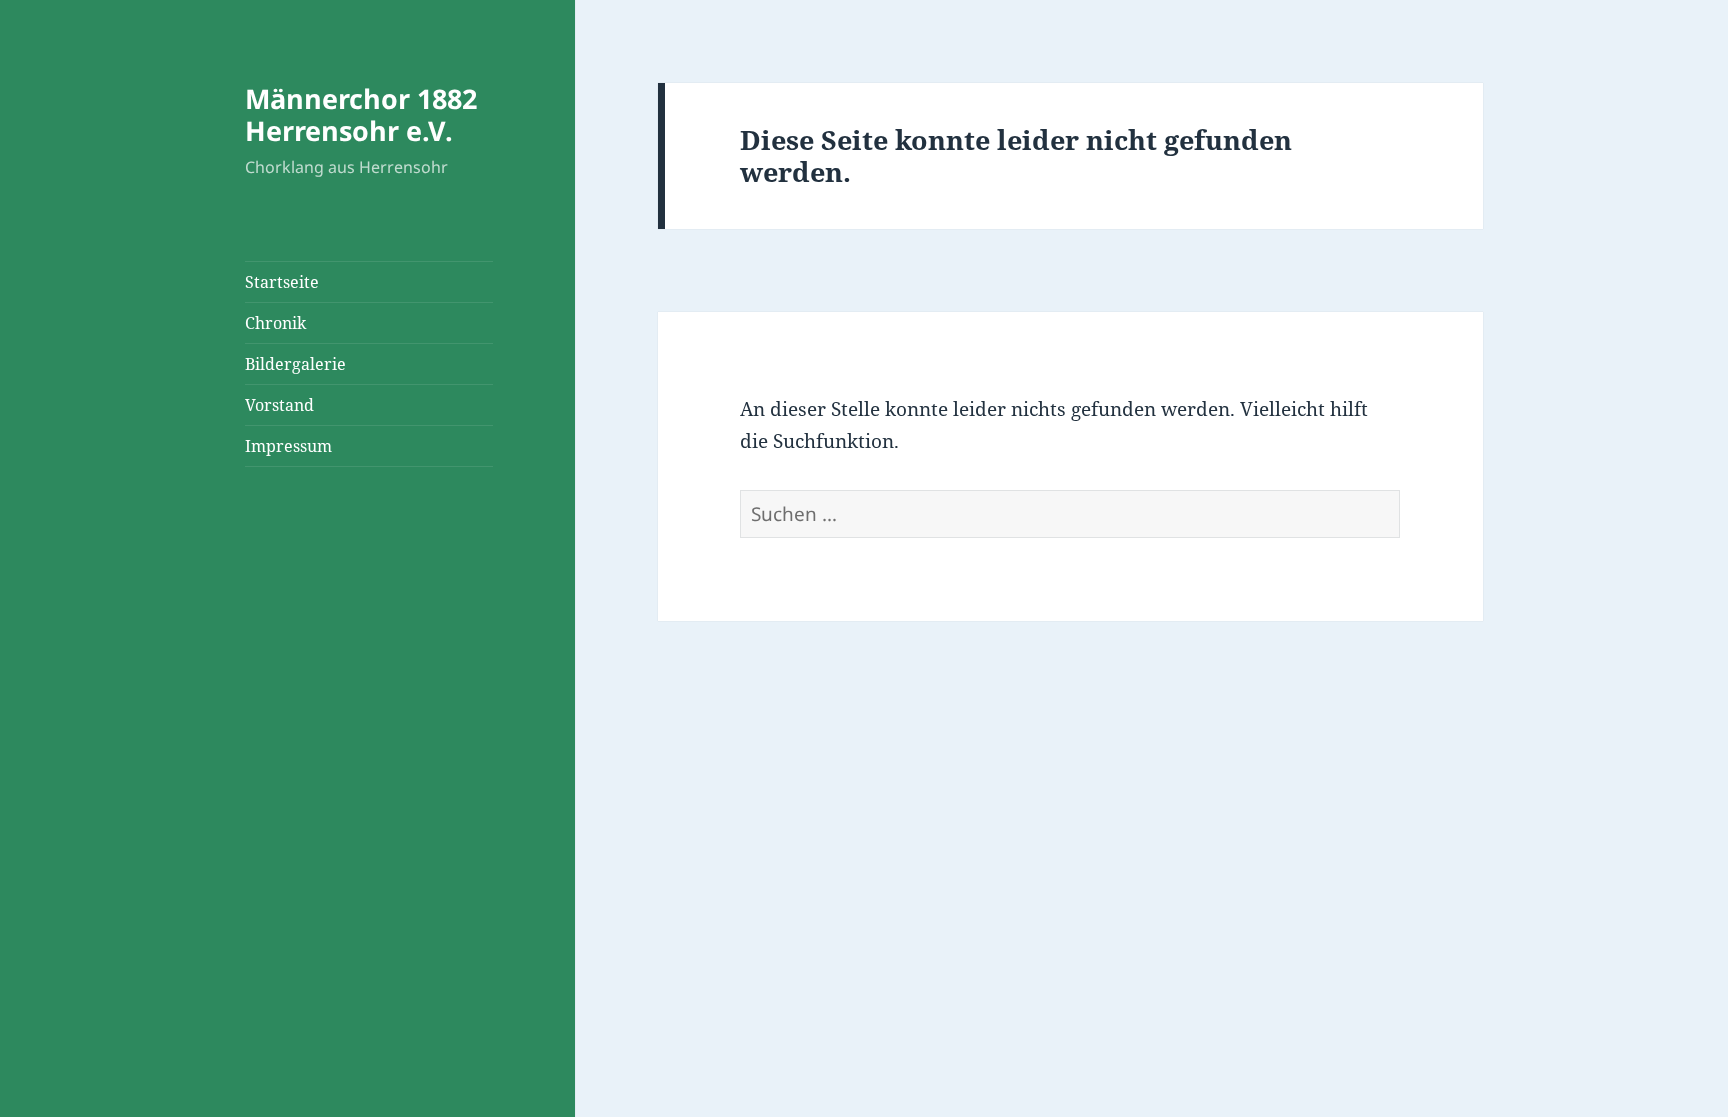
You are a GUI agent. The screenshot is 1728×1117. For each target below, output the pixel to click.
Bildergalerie (295, 364)
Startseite (282, 282)
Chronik (275, 323)
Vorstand (279, 405)
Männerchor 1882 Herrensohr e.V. (361, 114)
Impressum (288, 446)
